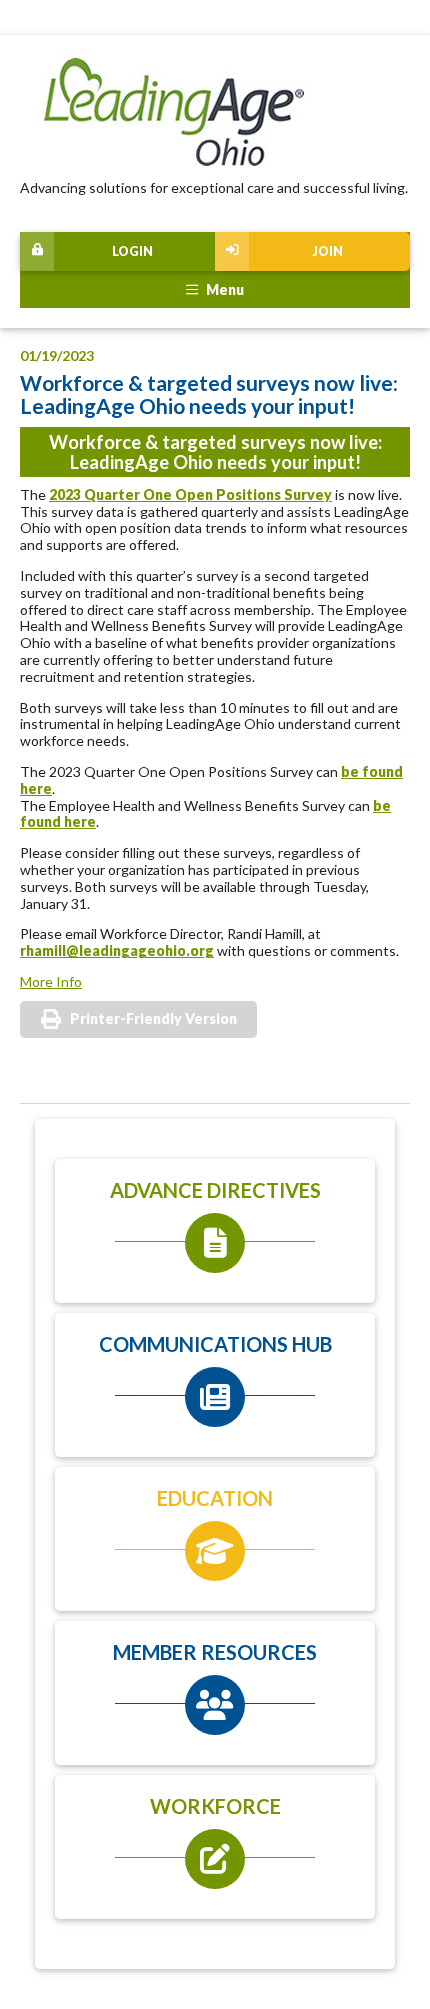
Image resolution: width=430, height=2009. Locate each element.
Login (132, 251)
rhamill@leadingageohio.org (117, 950)
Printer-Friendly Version (153, 1018)
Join (327, 251)
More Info (51, 981)
